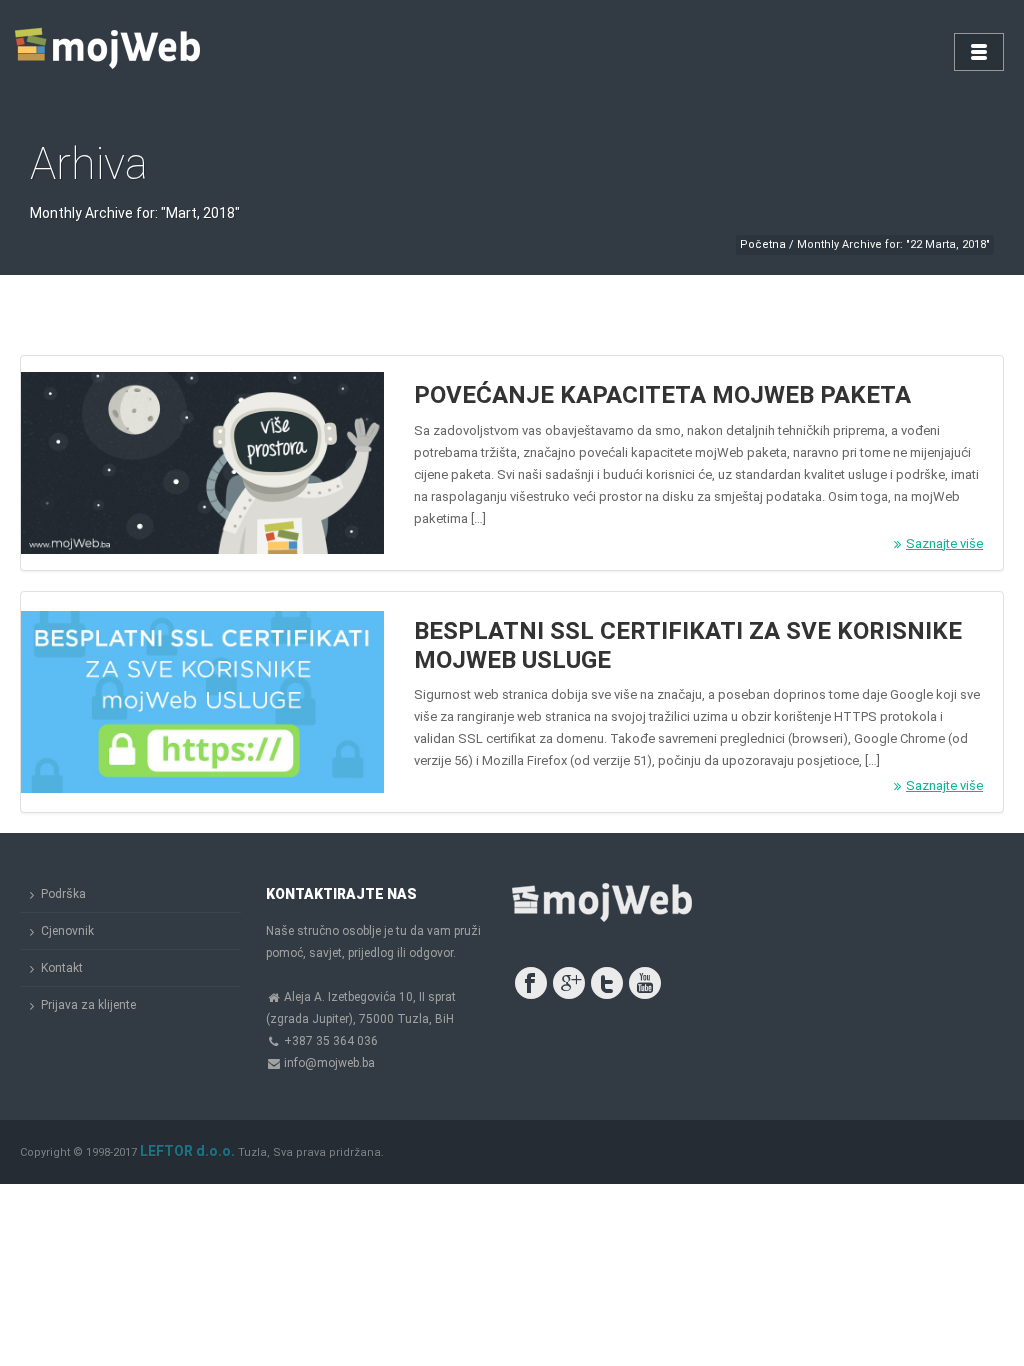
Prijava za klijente (88, 1005)
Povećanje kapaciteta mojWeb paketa (662, 395)
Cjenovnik (67, 931)
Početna (763, 244)
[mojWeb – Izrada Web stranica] (110, 50)
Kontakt (62, 968)
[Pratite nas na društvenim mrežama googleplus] (569, 983)
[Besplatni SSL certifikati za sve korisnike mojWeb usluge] (202, 702)
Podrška (63, 894)
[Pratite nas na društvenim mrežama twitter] (607, 983)
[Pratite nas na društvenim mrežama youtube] (645, 983)
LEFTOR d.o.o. (187, 1151)
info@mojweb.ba (329, 1063)
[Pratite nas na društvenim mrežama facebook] (531, 983)
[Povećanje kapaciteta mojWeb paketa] (202, 463)
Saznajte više (944, 543)
